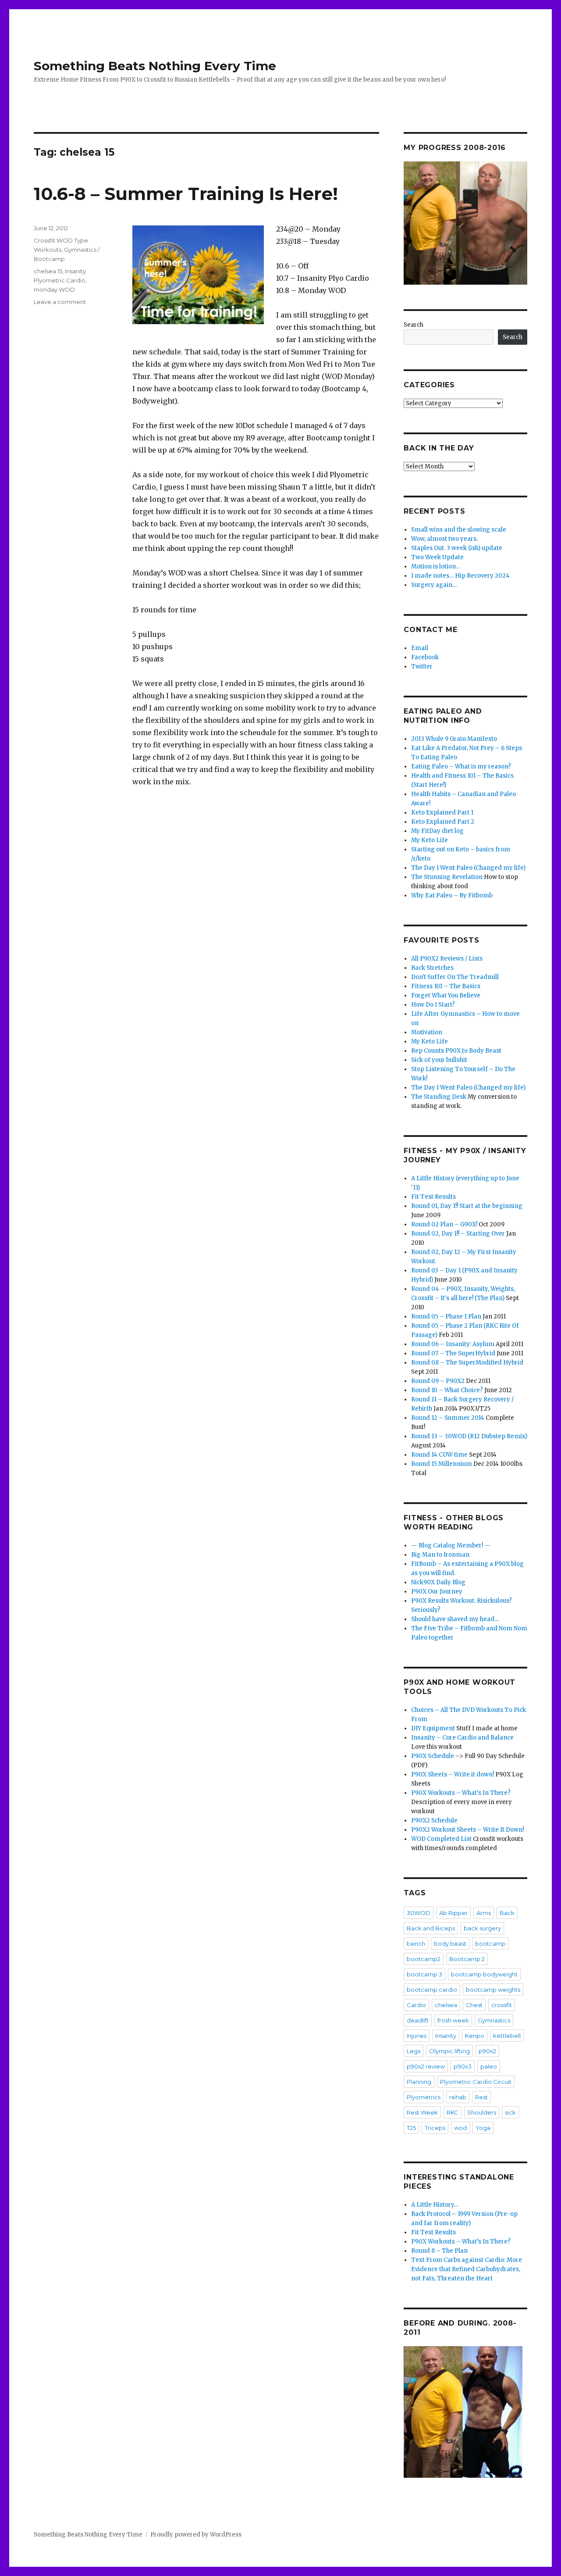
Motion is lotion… (436, 566)
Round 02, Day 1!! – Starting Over (458, 1234)
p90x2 (487, 2051)
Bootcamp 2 (467, 1959)
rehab (458, 2097)
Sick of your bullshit (439, 1060)
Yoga (483, 2128)
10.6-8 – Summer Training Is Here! (186, 194)
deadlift (418, 2020)
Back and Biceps (431, 1928)
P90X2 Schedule (434, 1820)
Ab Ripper (453, 1913)
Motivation (427, 1032)
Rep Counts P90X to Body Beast (456, 1051)
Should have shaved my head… (455, 1619)
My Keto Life (430, 840)
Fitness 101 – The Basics (446, 986)
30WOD (419, 1913)
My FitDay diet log (437, 831)
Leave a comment (60, 302)
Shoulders (482, 2112)
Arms (484, 1913)
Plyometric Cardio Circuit (476, 2082)
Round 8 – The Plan (439, 2251)
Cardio (416, 2005)
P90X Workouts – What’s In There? (461, 2242)
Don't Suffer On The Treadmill (455, 977)
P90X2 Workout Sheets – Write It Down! (467, 1830)
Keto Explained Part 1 (442, 813)
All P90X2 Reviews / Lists (447, 959)
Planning (419, 2082)
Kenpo (475, 2036)
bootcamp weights (493, 1990)
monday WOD (54, 289)
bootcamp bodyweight (484, 1974)
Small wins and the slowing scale (459, 530)
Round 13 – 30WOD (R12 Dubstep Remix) (469, 1436)
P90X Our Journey (437, 1592)
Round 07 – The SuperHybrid (453, 1353)
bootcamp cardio (432, 1990)
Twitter (422, 666)
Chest (474, 2005)
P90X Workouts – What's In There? (461, 1793)
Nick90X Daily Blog (438, 1582)
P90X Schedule (433, 1756)
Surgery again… (434, 585)
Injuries (417, 2036)
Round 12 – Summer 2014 (448, 1418)
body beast (450, 1944)
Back (507, 1913)
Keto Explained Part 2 (443, 822)
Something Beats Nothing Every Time (155, 66)
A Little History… (435, 2205)
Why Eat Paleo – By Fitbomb (452, 895)
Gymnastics (494, 2020)
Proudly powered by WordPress (196, 2535)
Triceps (435, 2128)
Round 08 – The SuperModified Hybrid (467, 1363)
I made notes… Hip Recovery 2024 (460, 576)
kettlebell (507, 2036)
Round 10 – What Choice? (447, 1390)
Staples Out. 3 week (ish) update (457, 548)
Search (414, 325)
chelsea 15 (48, 271)
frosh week (453, 2020)
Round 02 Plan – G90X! (444, 1224)
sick (510, 2112)
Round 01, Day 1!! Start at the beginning (467, 1206)
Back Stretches (432, 968)
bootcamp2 (424, 1959)
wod (460, 2128)
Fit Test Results (433, 1197)
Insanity (446, 2036)
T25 (411, 2128)
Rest (481, 2097)
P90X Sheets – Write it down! (453, 1774)
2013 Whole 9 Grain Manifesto (454, 739)
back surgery (482, 1928)
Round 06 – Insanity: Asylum (453, 1344)
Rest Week (422, 2112)
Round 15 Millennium (442, 1464)
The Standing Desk (439, 1097)
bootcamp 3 (424, 1974)
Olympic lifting (449, 2051)
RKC (453, 2112)
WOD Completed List (441, 1839)
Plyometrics (424, 2097)
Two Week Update (437, 557)
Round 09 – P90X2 (438, 1381)
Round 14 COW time (439, 1455)
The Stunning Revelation (447, 877)
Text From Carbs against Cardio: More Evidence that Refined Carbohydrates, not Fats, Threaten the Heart (467, 2269)
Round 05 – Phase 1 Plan (446, 1317)
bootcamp (490, 1944)
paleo (489, 2066)
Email (420, 648)
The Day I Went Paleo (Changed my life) (468, 868)
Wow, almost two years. (444, 539)
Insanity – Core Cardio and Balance (462, 1738)
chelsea (446, 2005)
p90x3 (463, 2066)
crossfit (502, 2005)
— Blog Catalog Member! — (451, 1545)
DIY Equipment (433, 1728)
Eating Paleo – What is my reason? (461, 766)
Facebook (425, 657)
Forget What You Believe (446, 995)
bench (416, 1944)
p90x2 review (426, 2066)
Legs (414, 2051)
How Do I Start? (433, 1005)
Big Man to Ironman (440, 1555)
